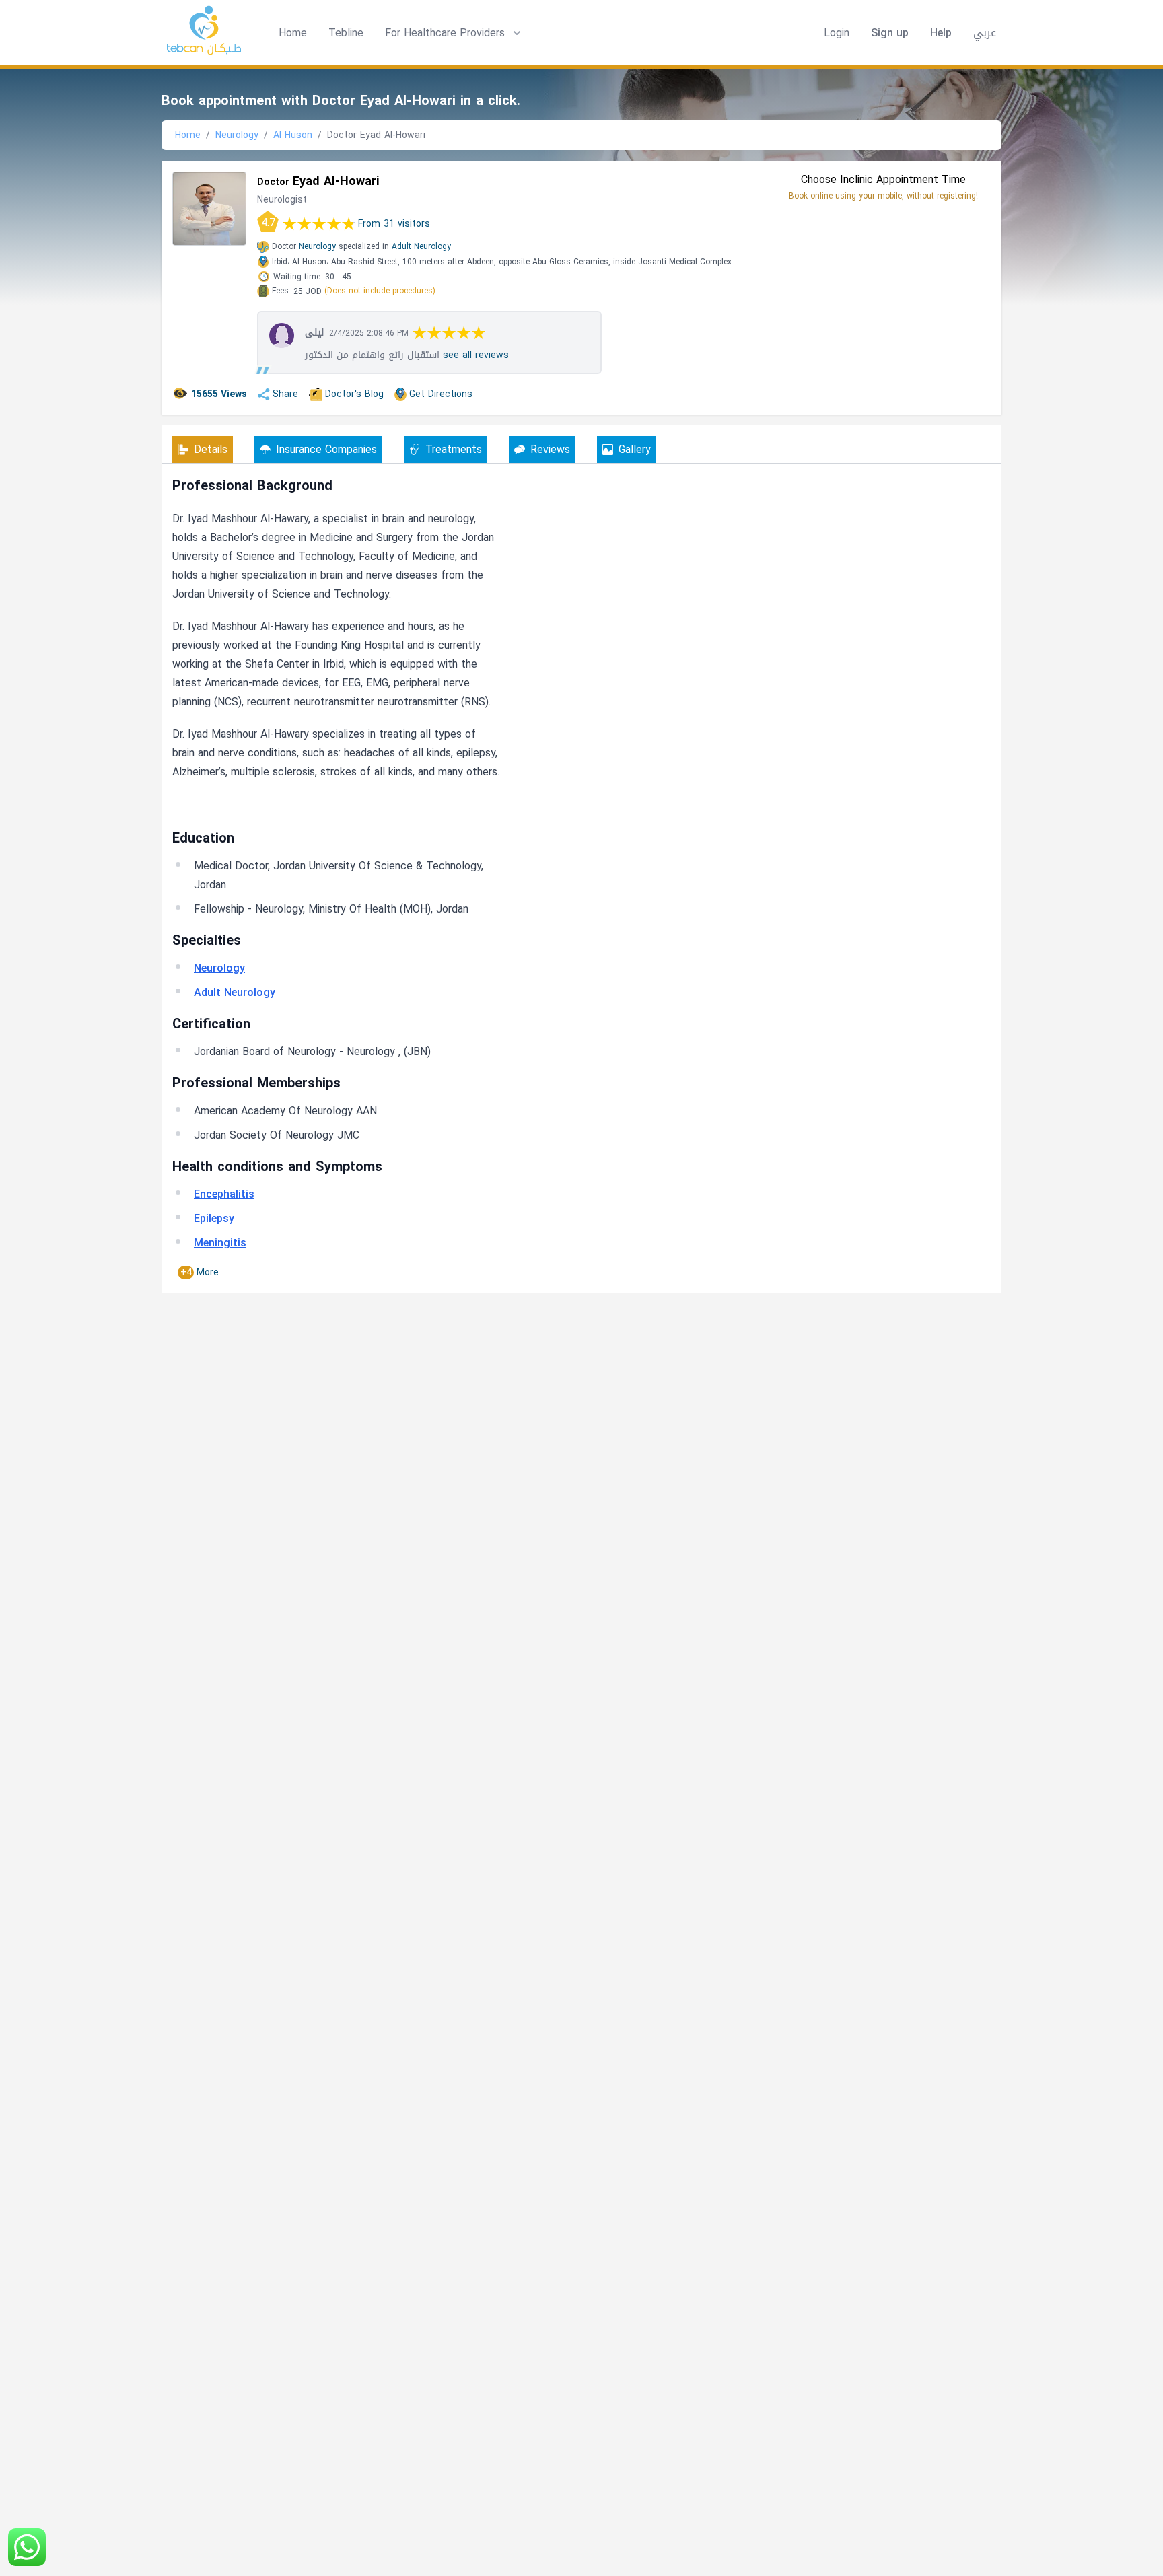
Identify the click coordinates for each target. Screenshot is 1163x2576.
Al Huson (293, 135)
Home (293, 33)
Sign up (890, 33)
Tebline (346, 33)
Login (837, 33)
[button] (454, 33)
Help (941, 33)
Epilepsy (214, 1218)
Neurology (237, 135)
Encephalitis (224, 1194)
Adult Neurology (421, 246)
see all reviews (476, 355)
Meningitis (220, 1243)
